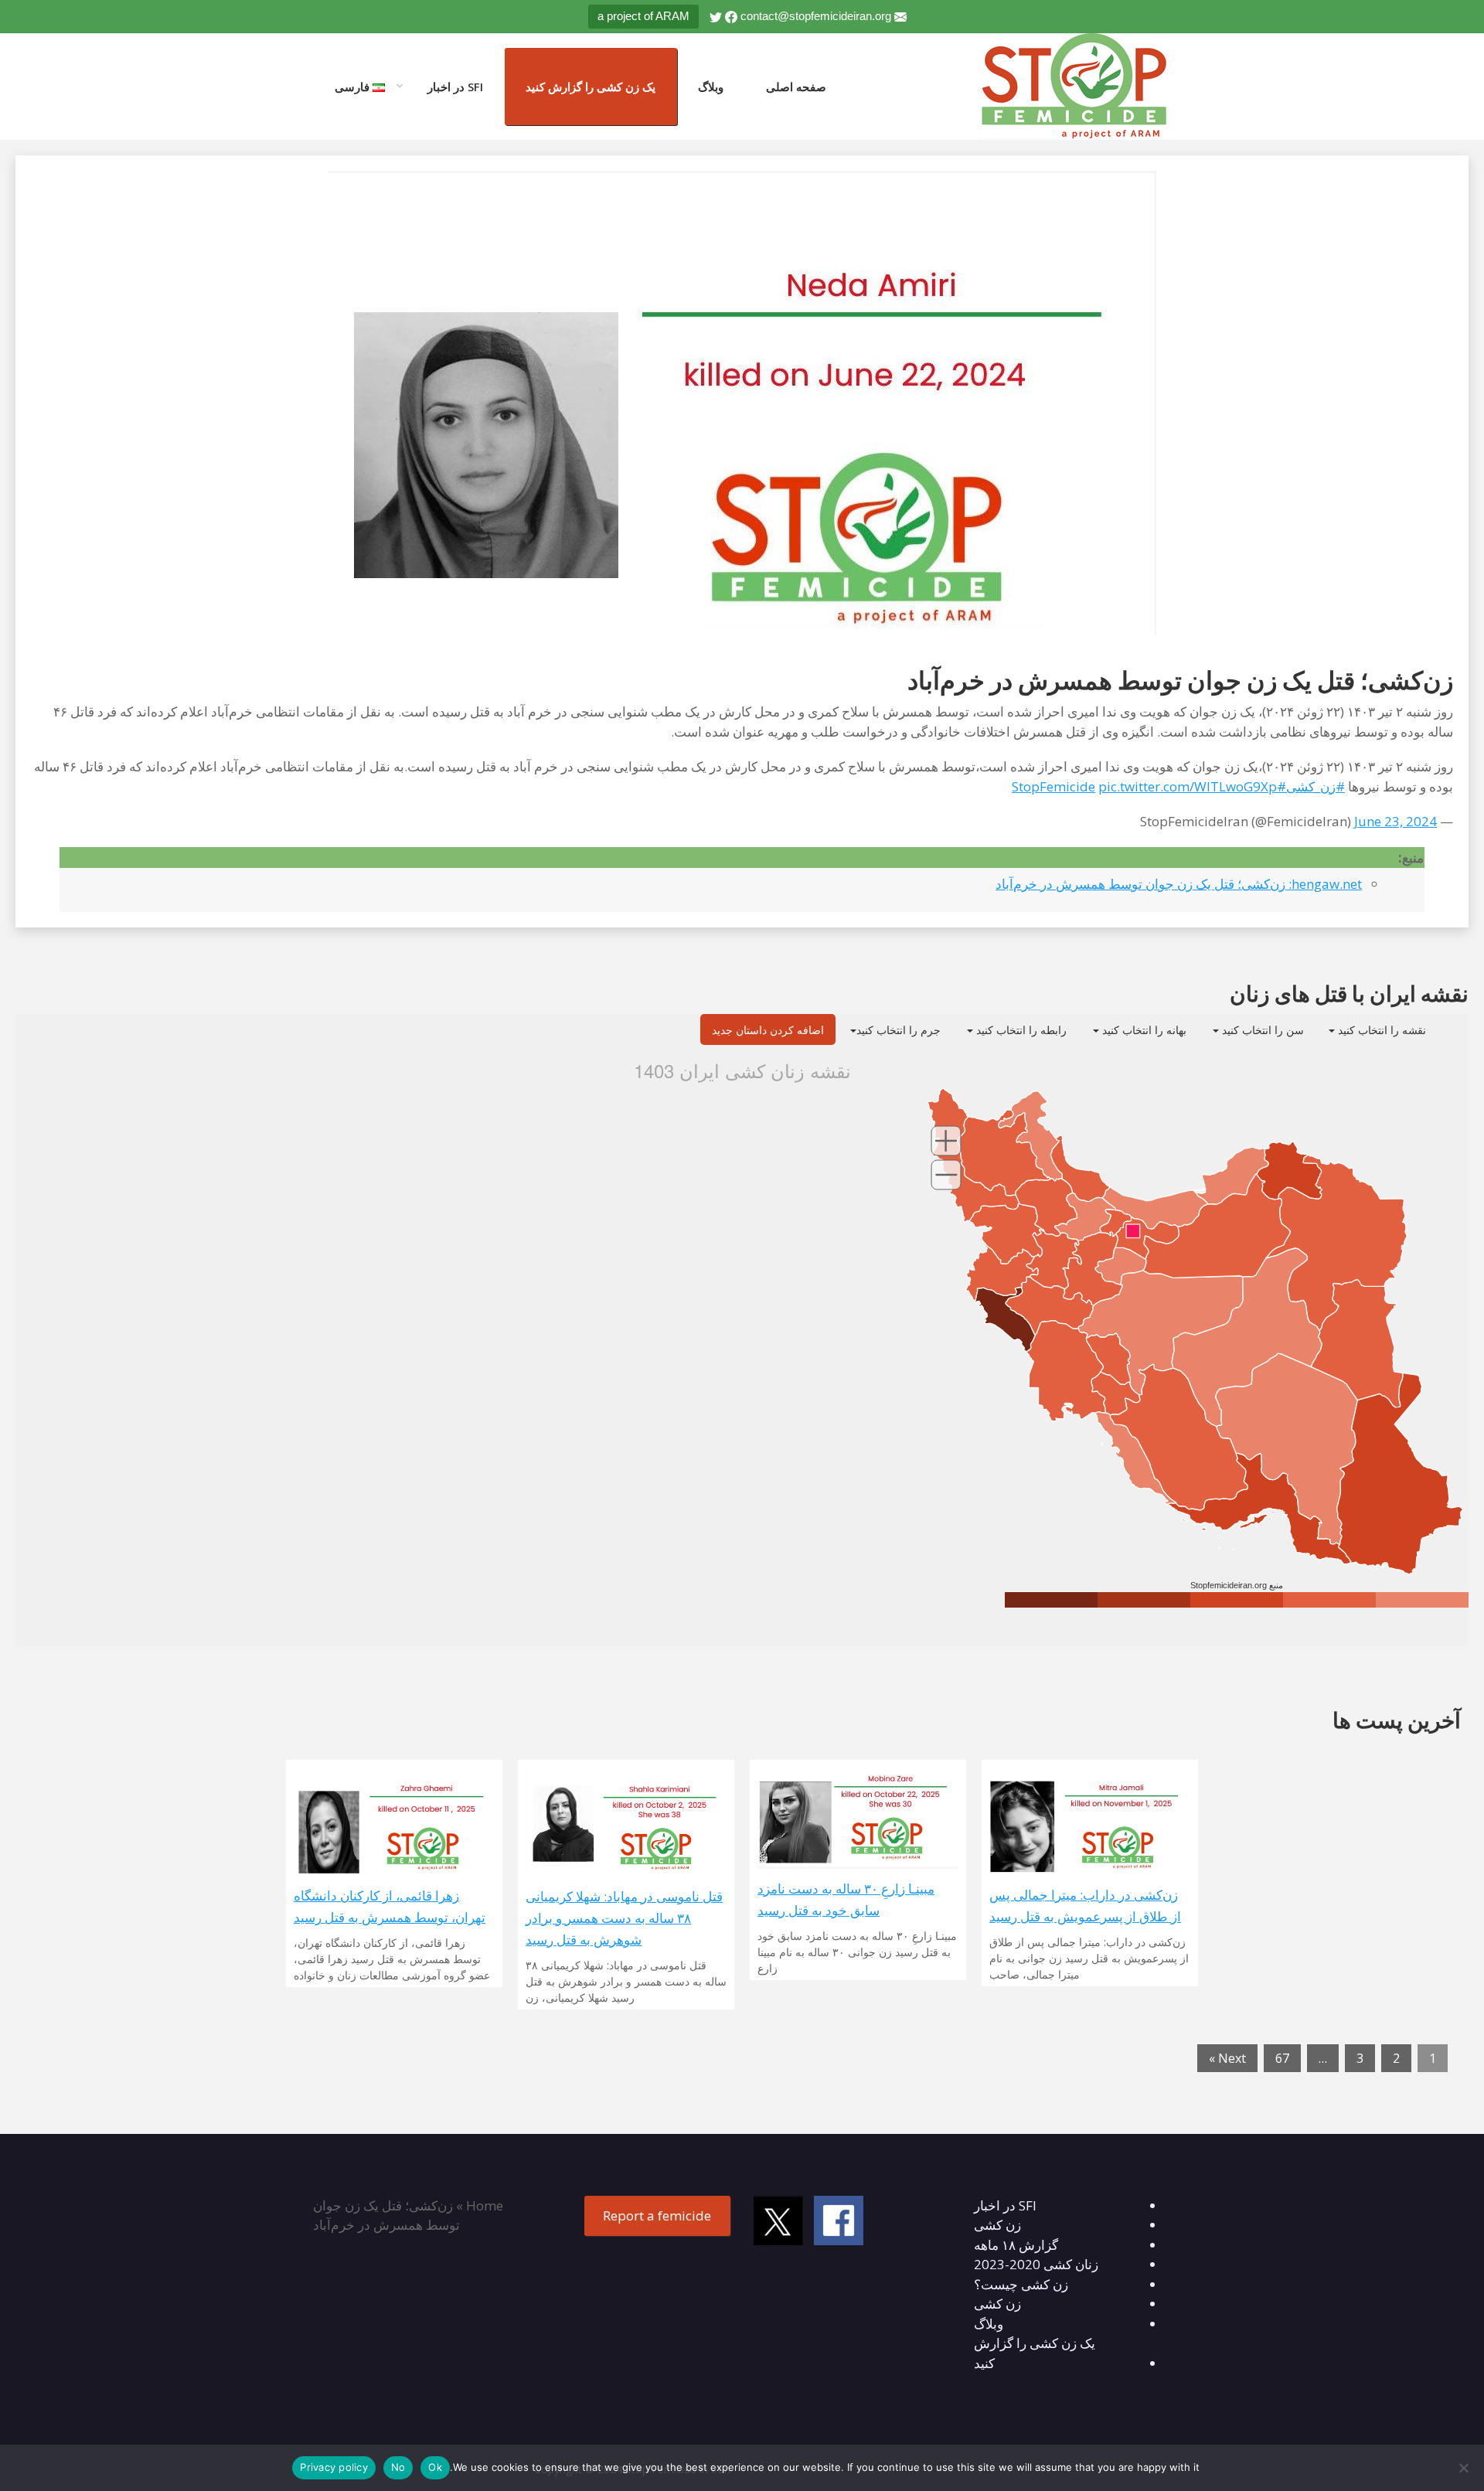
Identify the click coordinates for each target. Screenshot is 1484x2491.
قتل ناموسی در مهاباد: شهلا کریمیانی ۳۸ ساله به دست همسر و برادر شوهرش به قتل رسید (624, 1918)
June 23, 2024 (1396, 821)
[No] (1465, 2468)
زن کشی (997, 2225)
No (398, 2467)
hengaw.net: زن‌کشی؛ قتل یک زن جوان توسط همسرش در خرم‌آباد (1179, 884)
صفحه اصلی (796, 87)
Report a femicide (657, 2215)
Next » (1227, 2058)
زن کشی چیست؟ (1021, 2284)
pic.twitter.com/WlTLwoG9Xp (1188, 786)
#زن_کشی (1316, 786)
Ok (435, 2467)
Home (485, 2205)
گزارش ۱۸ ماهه (1016, 2245)
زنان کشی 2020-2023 (1036, 2264)
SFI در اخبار (455, 87)
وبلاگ (711, 87)
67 (1282, 2058)
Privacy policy (334, 2467)
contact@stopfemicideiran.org (816, 16)
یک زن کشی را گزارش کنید (591, 87)
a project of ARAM (643, 16)
